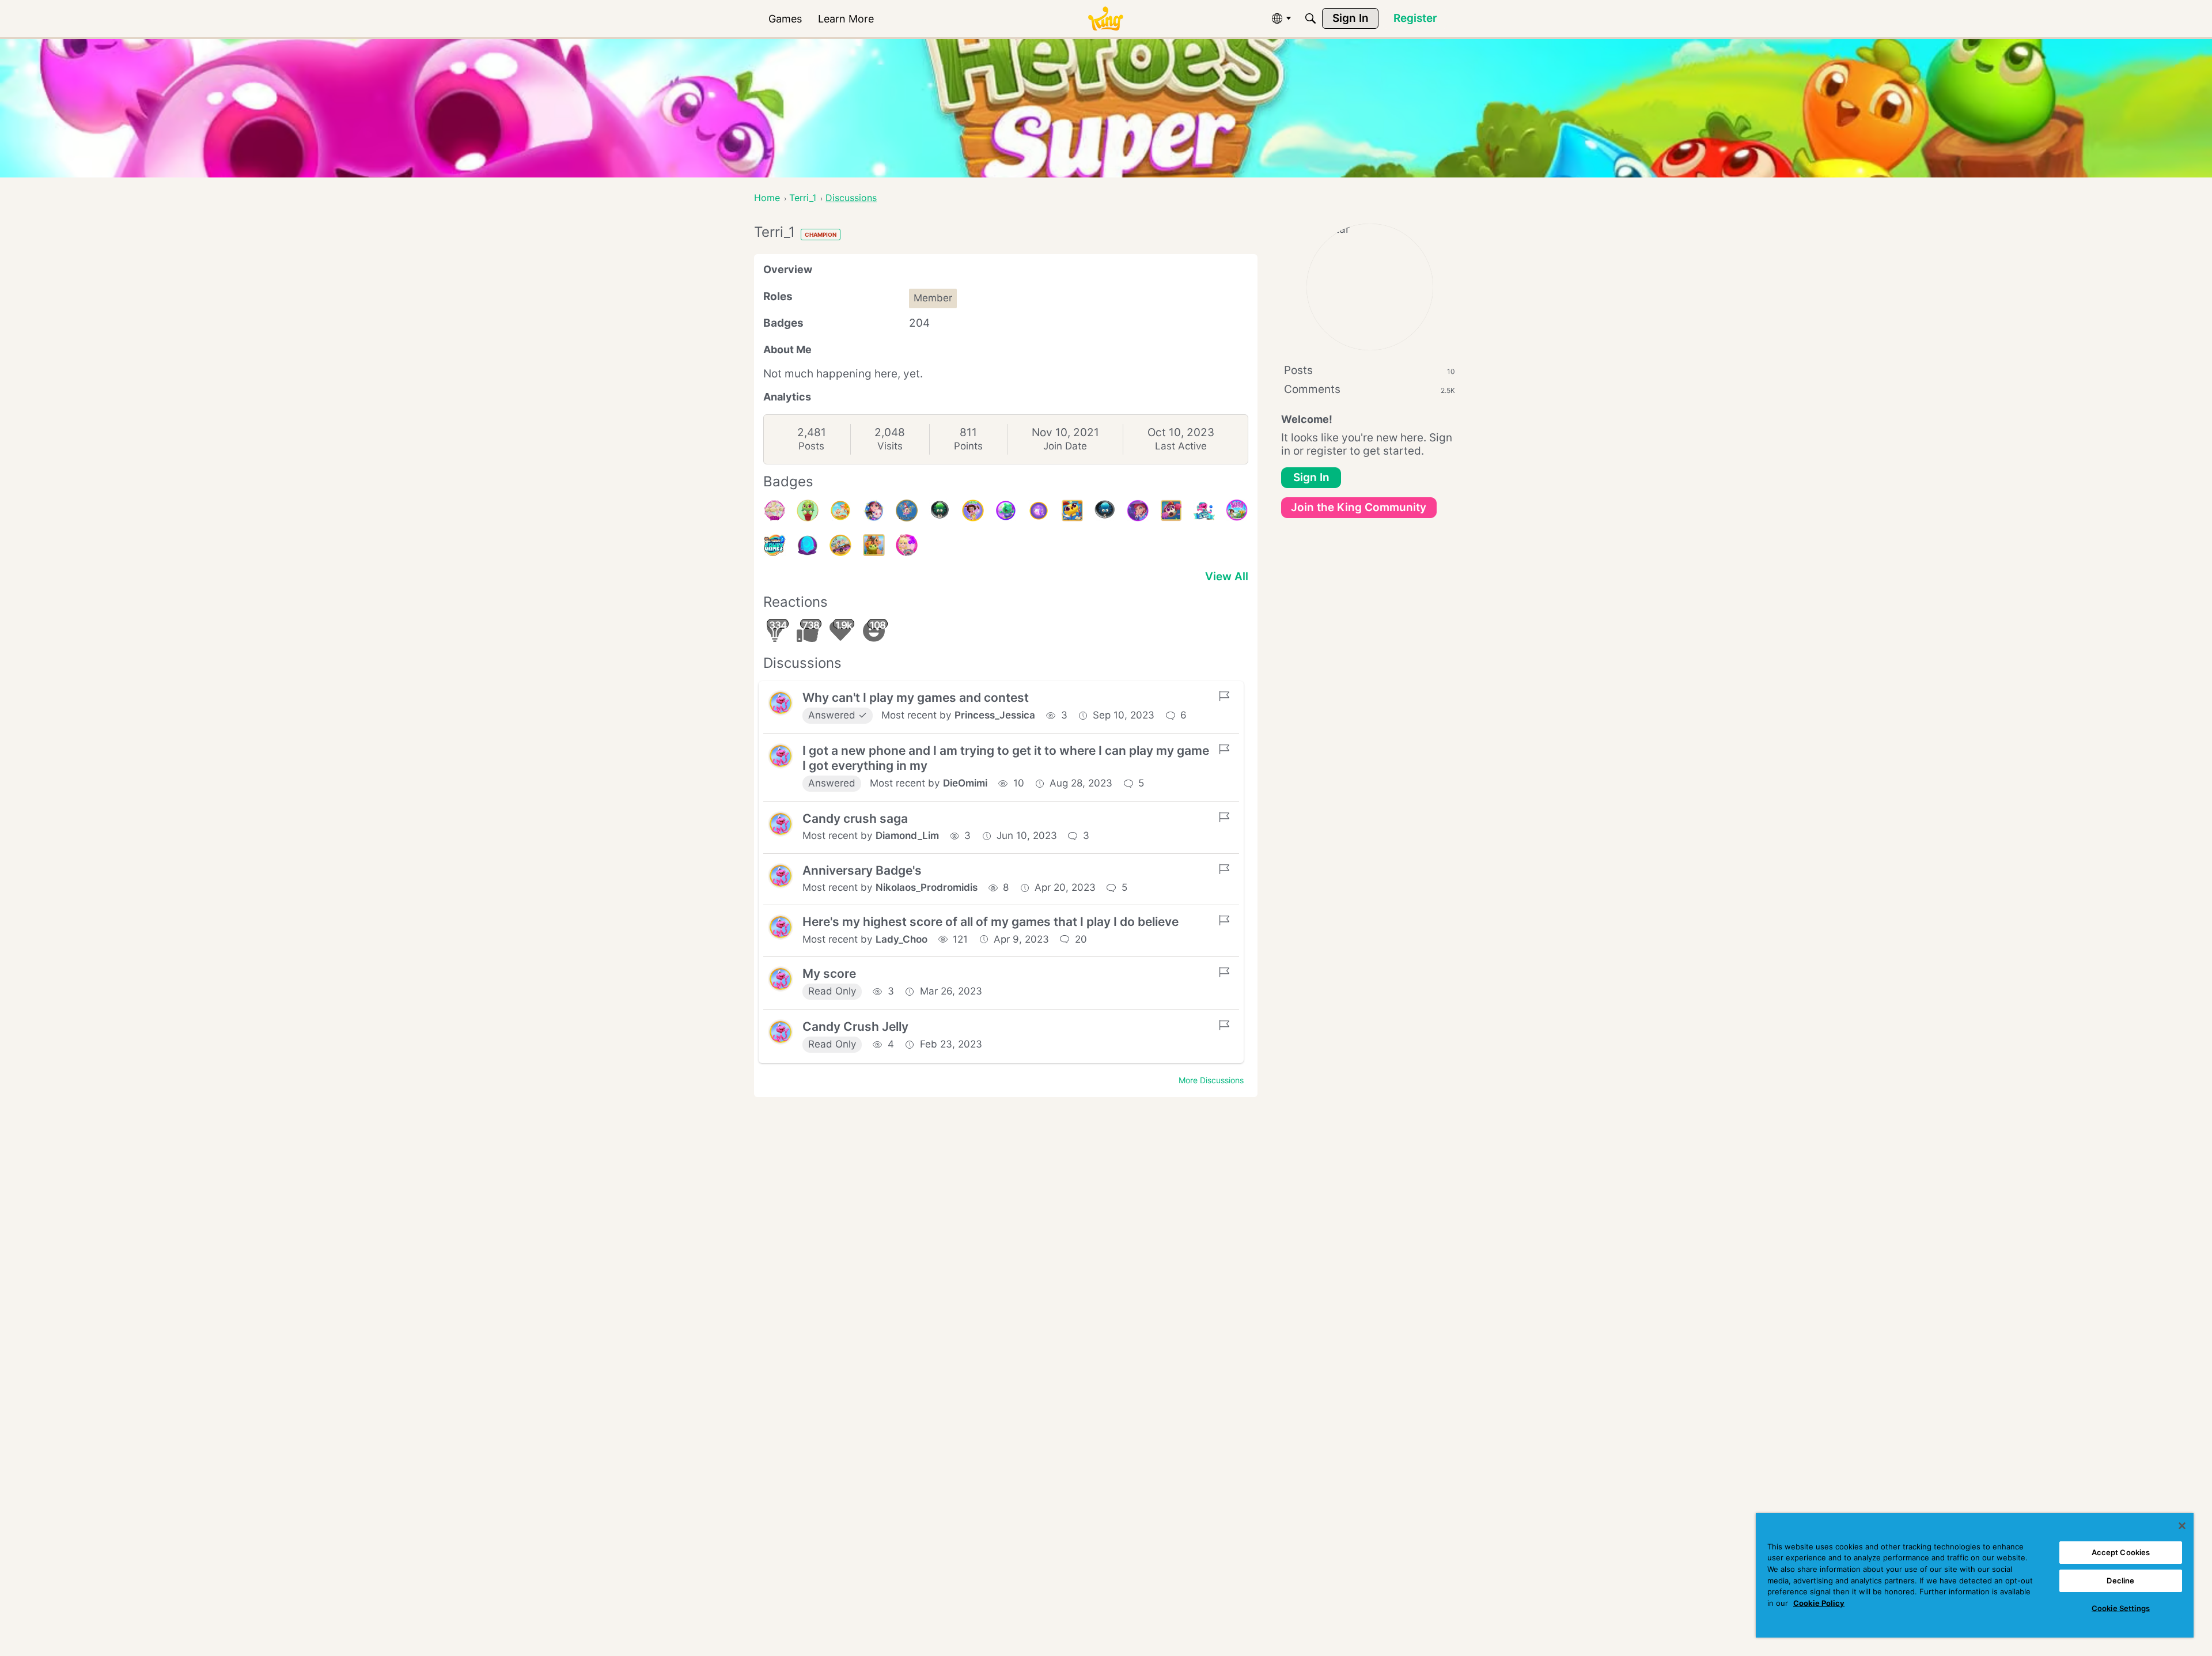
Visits (890, 446)
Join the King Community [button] (1359, 507)
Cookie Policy (1819, 1603)
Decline (2120, 1581)
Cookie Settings (2121, 1608)
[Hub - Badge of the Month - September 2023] (1039, 511)
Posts (811, 446)
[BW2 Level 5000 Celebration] (874, 511)
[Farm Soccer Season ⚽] (1171, 511)
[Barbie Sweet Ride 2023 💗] (907, 545)
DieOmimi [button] (965, 783)
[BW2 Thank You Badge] (1138, 511)
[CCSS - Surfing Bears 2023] (1006, 511)
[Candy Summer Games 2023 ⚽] (775, 545)
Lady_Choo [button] (902, 939)
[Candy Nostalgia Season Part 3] (840, 545)
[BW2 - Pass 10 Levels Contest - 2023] (940, 511)
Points (968, 446)
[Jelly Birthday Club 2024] (775, 511)
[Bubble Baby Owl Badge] (808, 545)
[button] (781, 703)
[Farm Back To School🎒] (1072, 511)
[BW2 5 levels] (1105, 511)
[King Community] (1105, 19)
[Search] (1310, 18)
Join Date (1065, 446)
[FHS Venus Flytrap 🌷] (808, 511)
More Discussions (1211, 1080)
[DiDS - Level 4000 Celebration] (973, 511)
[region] (1975, 1575)
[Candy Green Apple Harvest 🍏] (840, 511)
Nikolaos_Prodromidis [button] (927, 887)
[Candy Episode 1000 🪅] (907, 511)
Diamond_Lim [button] (907, 835)
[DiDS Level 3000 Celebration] (1237, 511)
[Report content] (1224, 696)
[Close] (2182, 1526)
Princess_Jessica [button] (995, 715)
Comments (1370, 389)
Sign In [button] (1311, 477)
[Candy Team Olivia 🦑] (1204, 511)
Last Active (1181, 446)
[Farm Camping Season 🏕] (874, 545)
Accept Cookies (2121, 1552)
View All (1227, 576)
